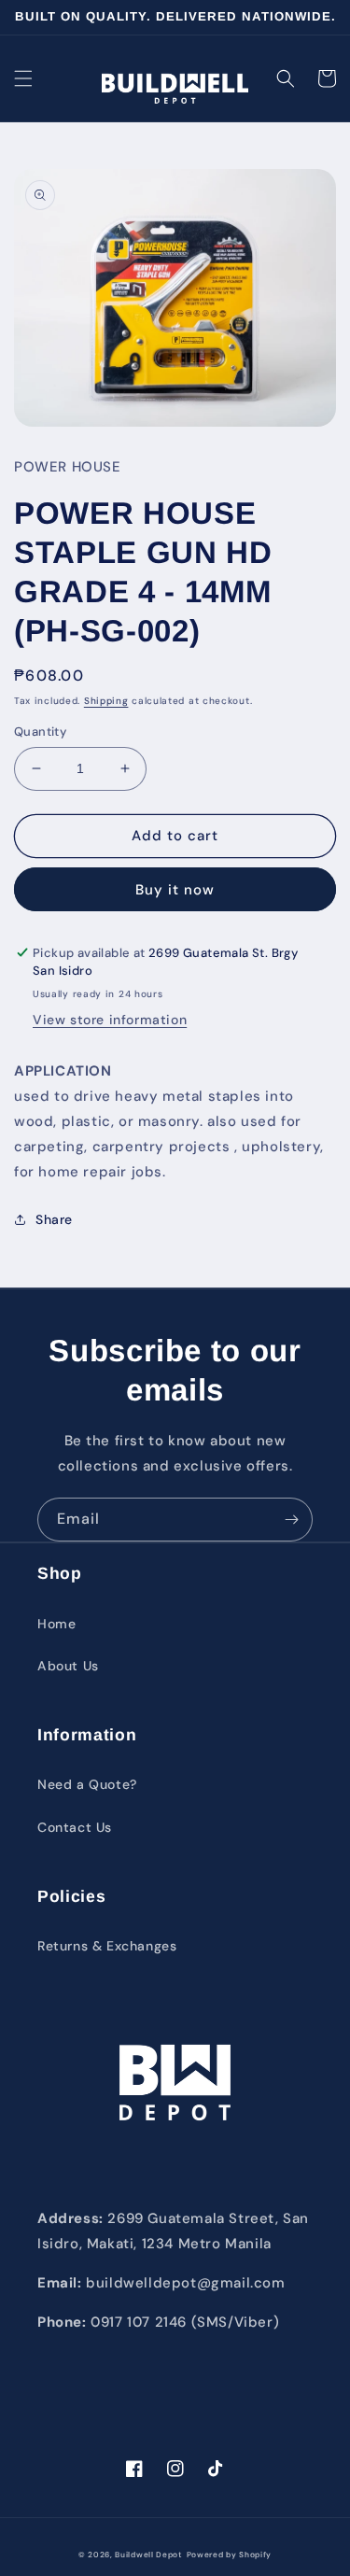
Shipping (106, 701)
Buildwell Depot (149, 2555)
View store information (110, 1020)
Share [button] (54, 1219)
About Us (68, 1666)
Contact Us (75, 1827)
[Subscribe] (291, 1520)
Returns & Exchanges (107, 1946)
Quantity (40, 732)
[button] (23, 78)
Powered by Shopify (230, 2555)
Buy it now (175, 890)
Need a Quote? (87, 1784)
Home (56, 1624)
